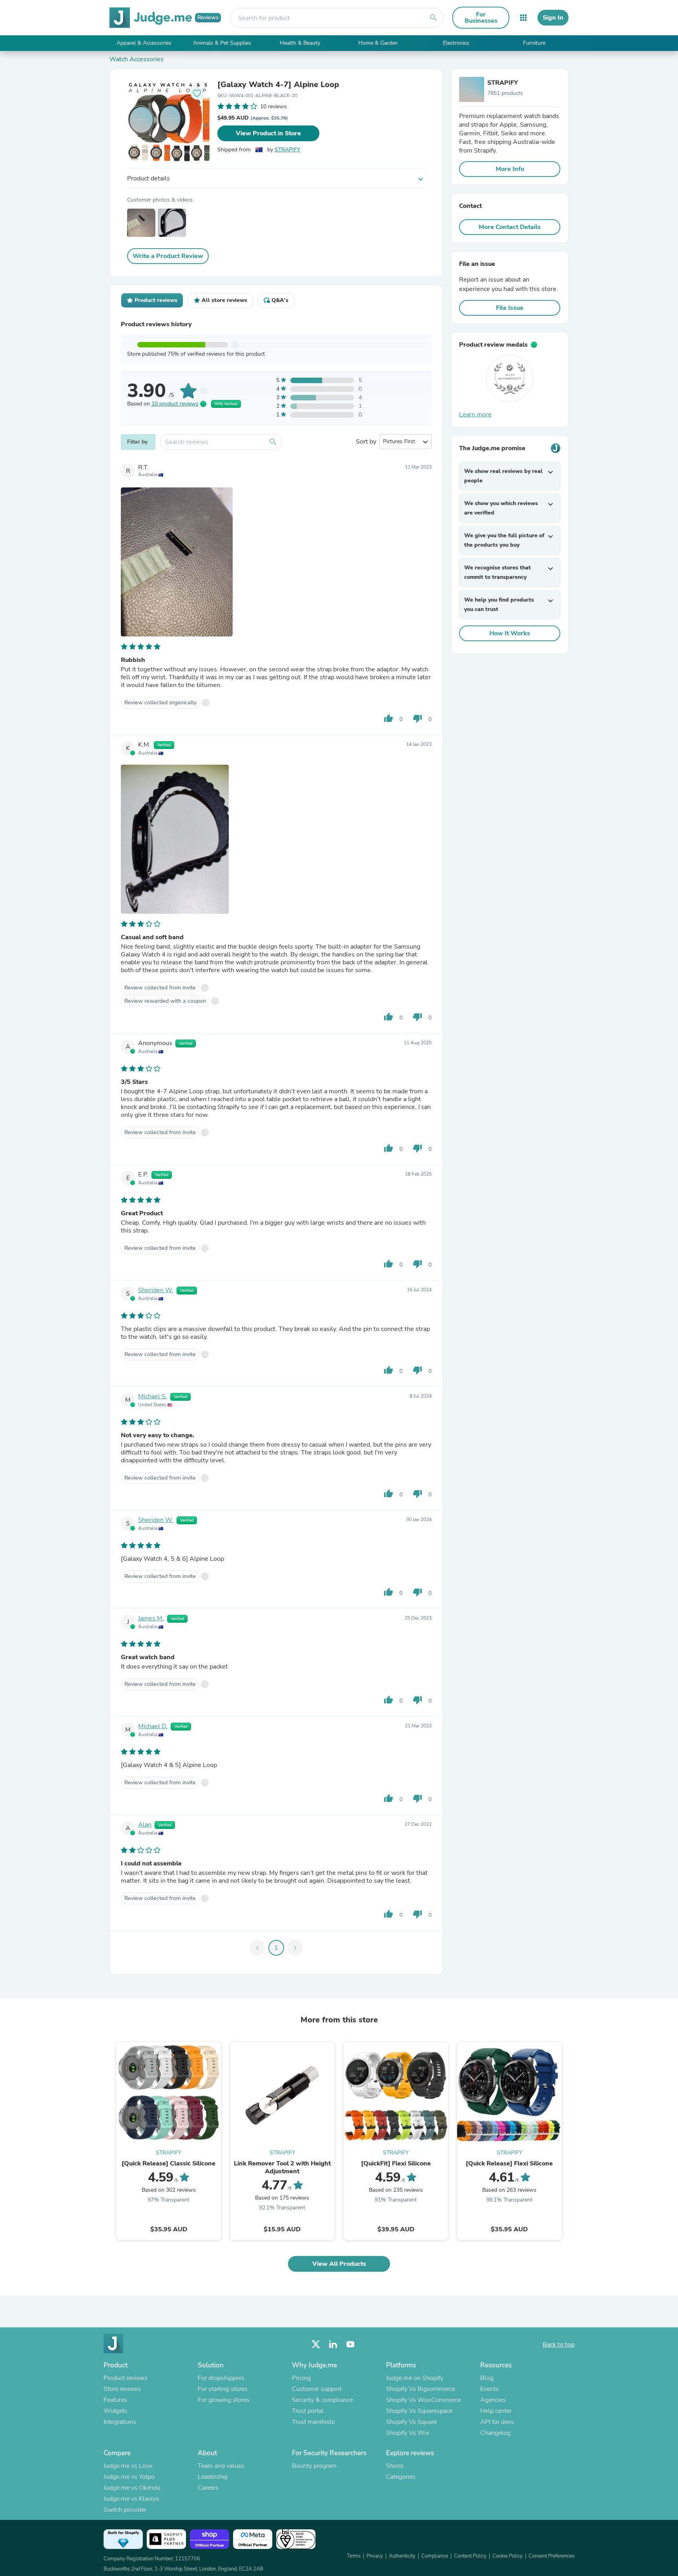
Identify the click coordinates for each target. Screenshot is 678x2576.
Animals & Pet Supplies (222, 43)
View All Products (339, 2264)
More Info (510, 169)
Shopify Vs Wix (408, 2433)
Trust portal (308, 2411)
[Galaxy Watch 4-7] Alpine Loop (278, 85)
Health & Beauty (300, 43)
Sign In (553, 18)
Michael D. (153, 1726)
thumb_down (417, 718)
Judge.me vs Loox (128, 2466)
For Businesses (481, 18)
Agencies (493, 2400)
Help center (496, 2411)
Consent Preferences (551, 2556)
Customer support (317, 2389)
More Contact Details (510, 227)
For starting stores (223, 2389)
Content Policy (470, 2556)
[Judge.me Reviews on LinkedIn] (333, 2344)
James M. (151, 1618)
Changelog (495, 2433)
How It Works (510, 633)
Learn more (475, 414)
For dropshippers (221, 2378)
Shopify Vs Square (411, 2422)
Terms (354, 2556)
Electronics (456, 43)
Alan (145, 1825)
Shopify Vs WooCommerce (423, 2400)
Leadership (213, 2477)
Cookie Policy (508, 2556)
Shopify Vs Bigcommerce (421, 2389)
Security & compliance (322, 2400)
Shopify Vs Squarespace (419, 2411)
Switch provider (125, 2510)
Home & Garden (378, 43)
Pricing (301, 2378)
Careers (208, 2488)
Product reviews (126, 2378)
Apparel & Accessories (144, 43)
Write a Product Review (168, 256)
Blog (487, 2378)
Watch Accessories (137, 59)
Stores (395, 2466)
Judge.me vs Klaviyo (131, 2499)
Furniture (534, 43)
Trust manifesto (313, 2422)
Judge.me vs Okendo (132, 2488)
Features (115, 2400)
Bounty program (314, 2466)
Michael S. (153, 1396)
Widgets (116, 2411)
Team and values (221, 2466)
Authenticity (402, 2556)
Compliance (435, 2556)
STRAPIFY (287, 150)
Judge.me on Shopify (415, 2378)
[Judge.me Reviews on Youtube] (350, 2344)
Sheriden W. (156, 1290)
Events (489, 2389)
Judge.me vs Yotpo (129, 2477)
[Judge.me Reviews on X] (316, 2344)
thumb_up (388, 718)
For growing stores (224, 2400)
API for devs (497, 2422)
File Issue (510, 308)
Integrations (120, 2422)
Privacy (375, 2556)
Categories (401, 2477)
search (434, 18)
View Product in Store (268, 133)
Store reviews (122, 2389)
